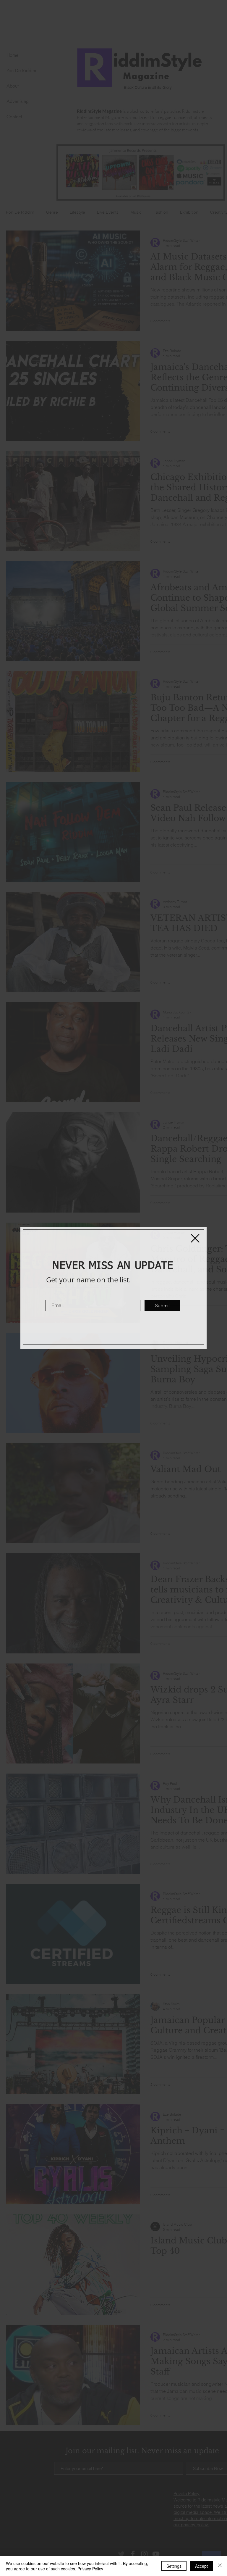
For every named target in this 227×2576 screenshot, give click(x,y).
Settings (174, 2566)
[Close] (220, 2566)
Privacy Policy (90, 2569)
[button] (195, 1238)
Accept (201, 2566)
